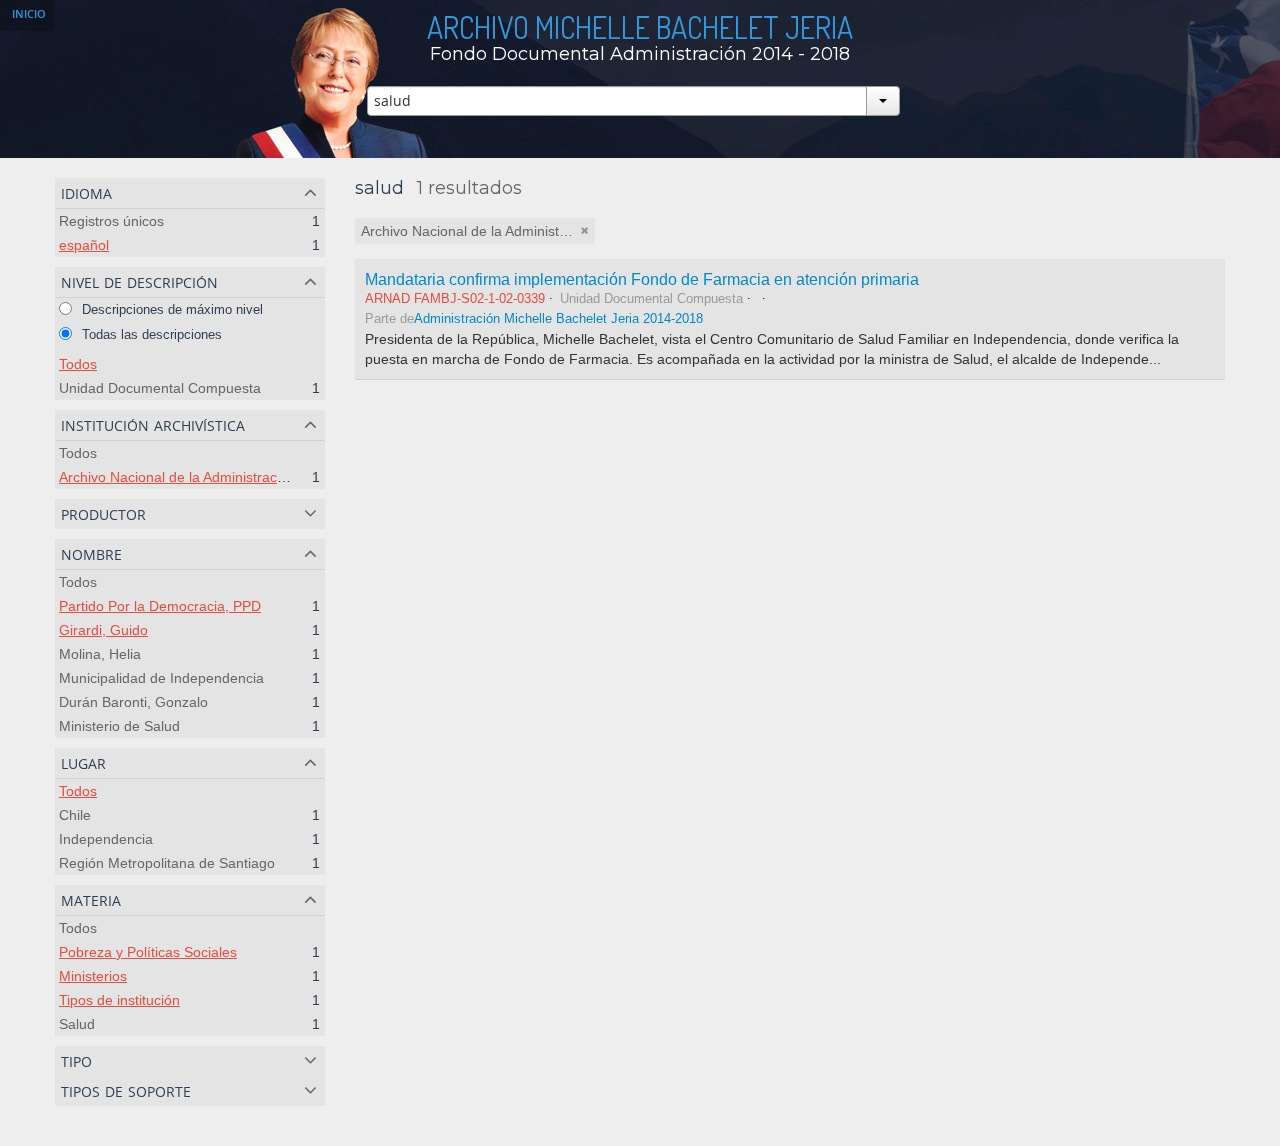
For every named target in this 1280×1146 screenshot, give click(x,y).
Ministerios (93, 976)
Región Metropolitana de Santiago (167, 863)
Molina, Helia (100, 654)
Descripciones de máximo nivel (170, 309)
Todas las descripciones (150, 334)
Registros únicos (111, 221)
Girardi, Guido (103, 630)
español (84, 245)
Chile (75, 815)
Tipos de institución (119, 1000)
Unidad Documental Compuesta (160, 388)
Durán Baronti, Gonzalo (133, 702)
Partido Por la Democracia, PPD (160, 606)
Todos (78, 364)
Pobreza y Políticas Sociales (148, 952)
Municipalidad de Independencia (161, 678)
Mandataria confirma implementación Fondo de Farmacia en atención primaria (642, 279)
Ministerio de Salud (119, 726)
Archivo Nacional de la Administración (177, 477)
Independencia (106, 839)
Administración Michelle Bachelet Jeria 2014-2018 (558, 319)
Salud (77, 1024)
